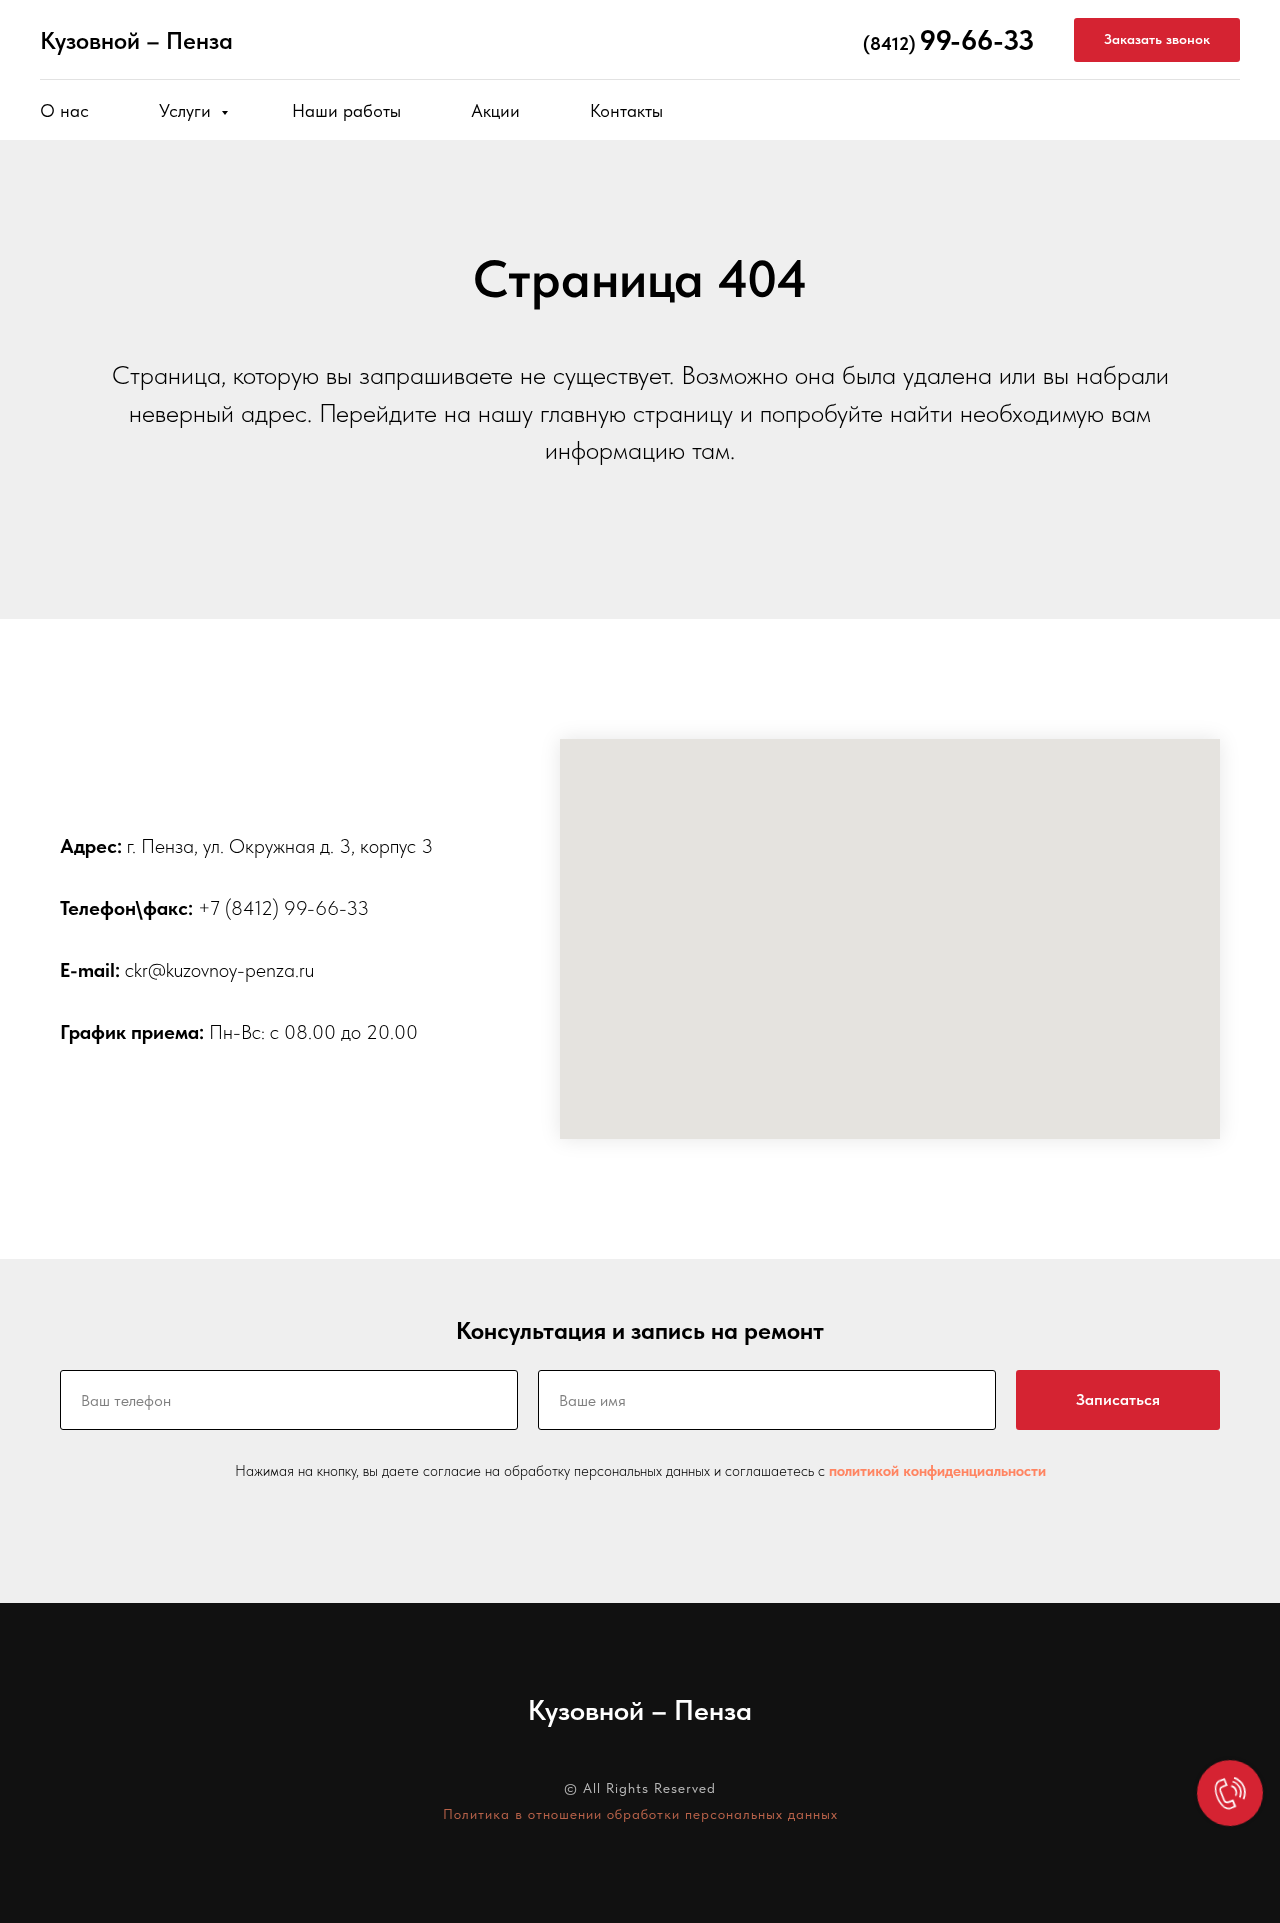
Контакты (626, 110)
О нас (64, 110)
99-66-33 (977, 40)
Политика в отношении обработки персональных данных (640, 1814)
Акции (495, 110)
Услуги (187, 110)
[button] (1157, 40)
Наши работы (346, 110)
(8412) (889, 43)
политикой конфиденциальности (937, 1471)
